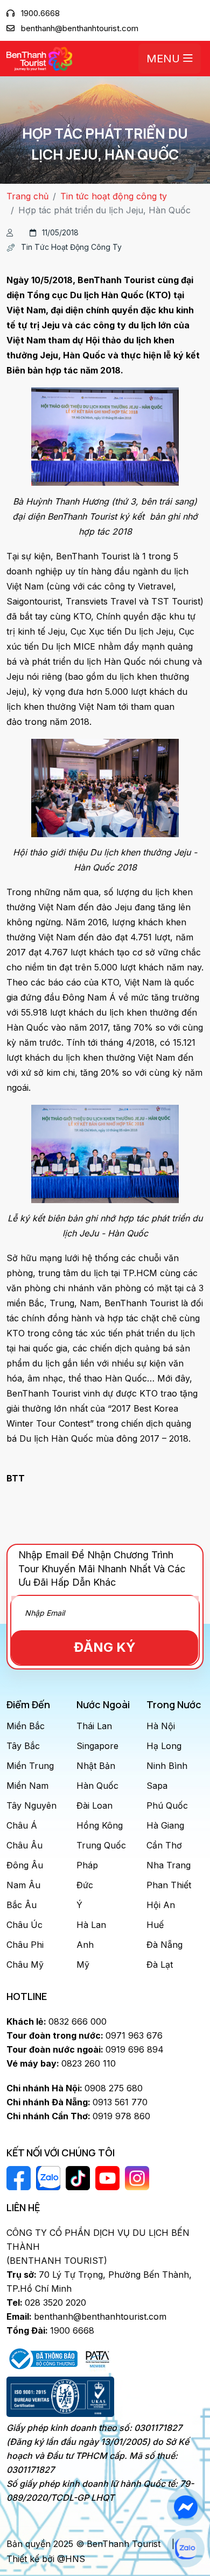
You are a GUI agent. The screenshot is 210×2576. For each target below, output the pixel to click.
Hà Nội (161, 1726)
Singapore (97, 1746)
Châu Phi (25, 1945)
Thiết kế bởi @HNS (46, 2559)
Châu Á (22, 1825)
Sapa (157, 1786)
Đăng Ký (105, 1647)
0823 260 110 (61, 2063)
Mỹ (83, 1965)
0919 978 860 (78, 2116)
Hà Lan (91, 1925)
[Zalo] (185, 2549)
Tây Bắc (23, 1746)
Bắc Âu (22, 1905)
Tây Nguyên (31, 1805)
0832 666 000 (57, 2021)
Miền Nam (27, 1786)
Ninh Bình (167, 1766)
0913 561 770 (77, 2102)
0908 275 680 (75, 2088)
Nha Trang (169, 1865)
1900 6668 (50, 2330)
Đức (85, 1885)
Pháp (87, 1865)
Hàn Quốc (97, 1786)
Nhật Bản (96, 1766)
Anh (85, 1945)
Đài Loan (94, 1805)
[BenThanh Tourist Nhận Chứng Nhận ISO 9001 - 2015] (60, 2397)
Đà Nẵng (164, 1945)
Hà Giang (165, 1825)
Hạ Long (164, 1746)
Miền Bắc (26, 1726)
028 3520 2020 (46, 2302)
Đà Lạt (160, 1965)
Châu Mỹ (25, 1965)
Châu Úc (24, 1925)
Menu (165, 59)
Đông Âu (25, 1865)
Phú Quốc (167, 1805)
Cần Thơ (164, 1845)
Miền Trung (30, 1766)
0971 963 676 (85, 2035)
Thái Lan (94, 1726)
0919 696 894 (85, 2049)
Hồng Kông (100, 1825)
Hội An (161, 1905)
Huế (155, 1925)
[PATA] (97, 2358)
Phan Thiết (169, 1885)
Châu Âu (24, 1845)
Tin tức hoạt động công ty (114, 196)
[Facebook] (185, 2507)
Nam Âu (23, 1885)
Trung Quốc (101, 1845)
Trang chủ (27, 196)
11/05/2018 (60, 232)
